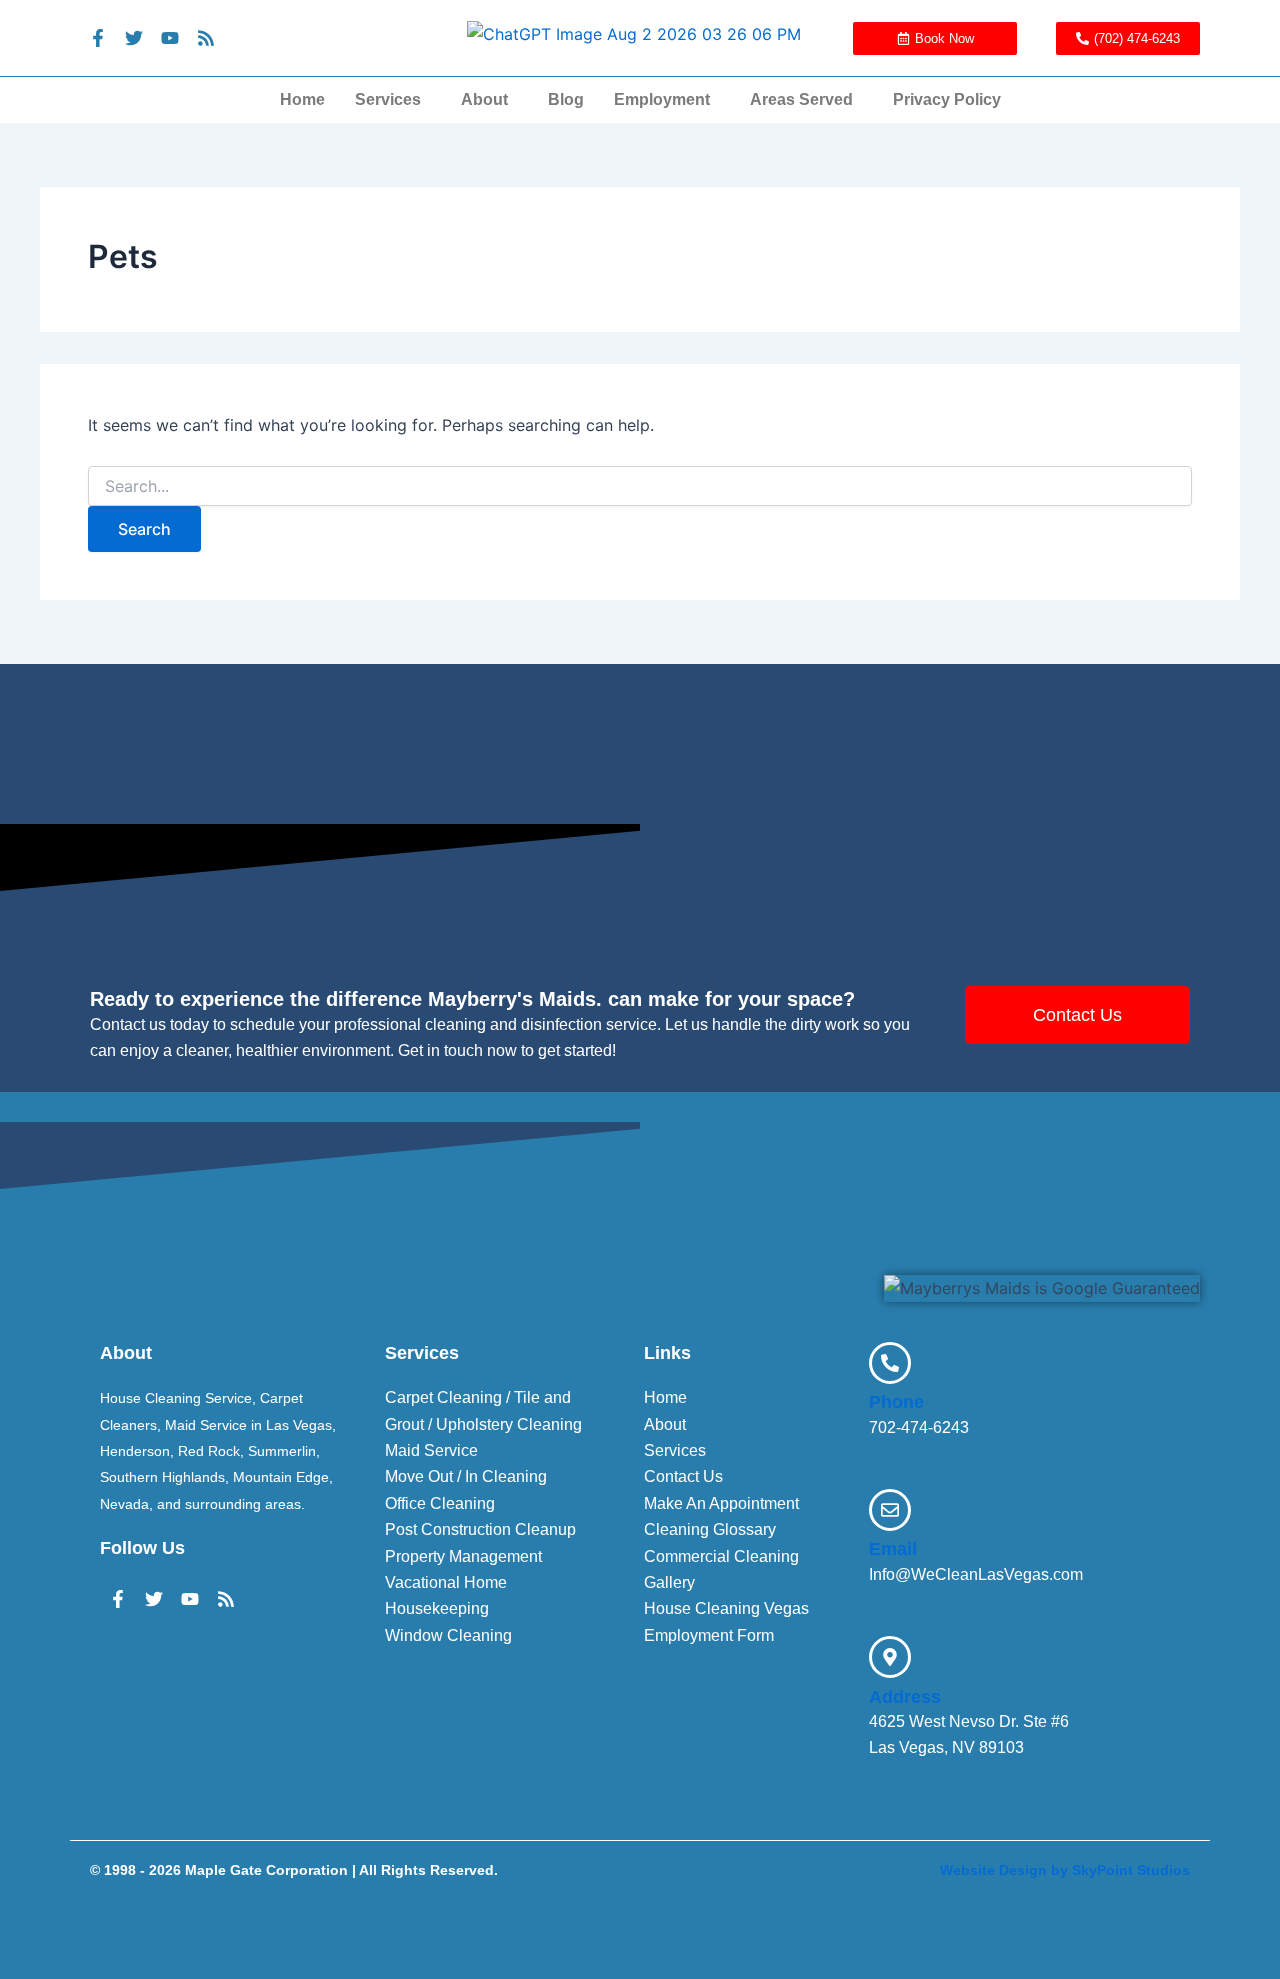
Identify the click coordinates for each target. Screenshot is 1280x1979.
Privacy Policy (947, 99)
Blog (566, 99)
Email (893, 1549)
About (484, 99)
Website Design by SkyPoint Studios (1065, 1870)
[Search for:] (640, 486)
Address (905, 1697)
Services (388, 99)
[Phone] (890, 1363)
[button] (393, 100)
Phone (896, 1402)
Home (302, 99)
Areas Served (801, 99)
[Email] (890, 1510)
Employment (662, 99)
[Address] (890, 1657)
